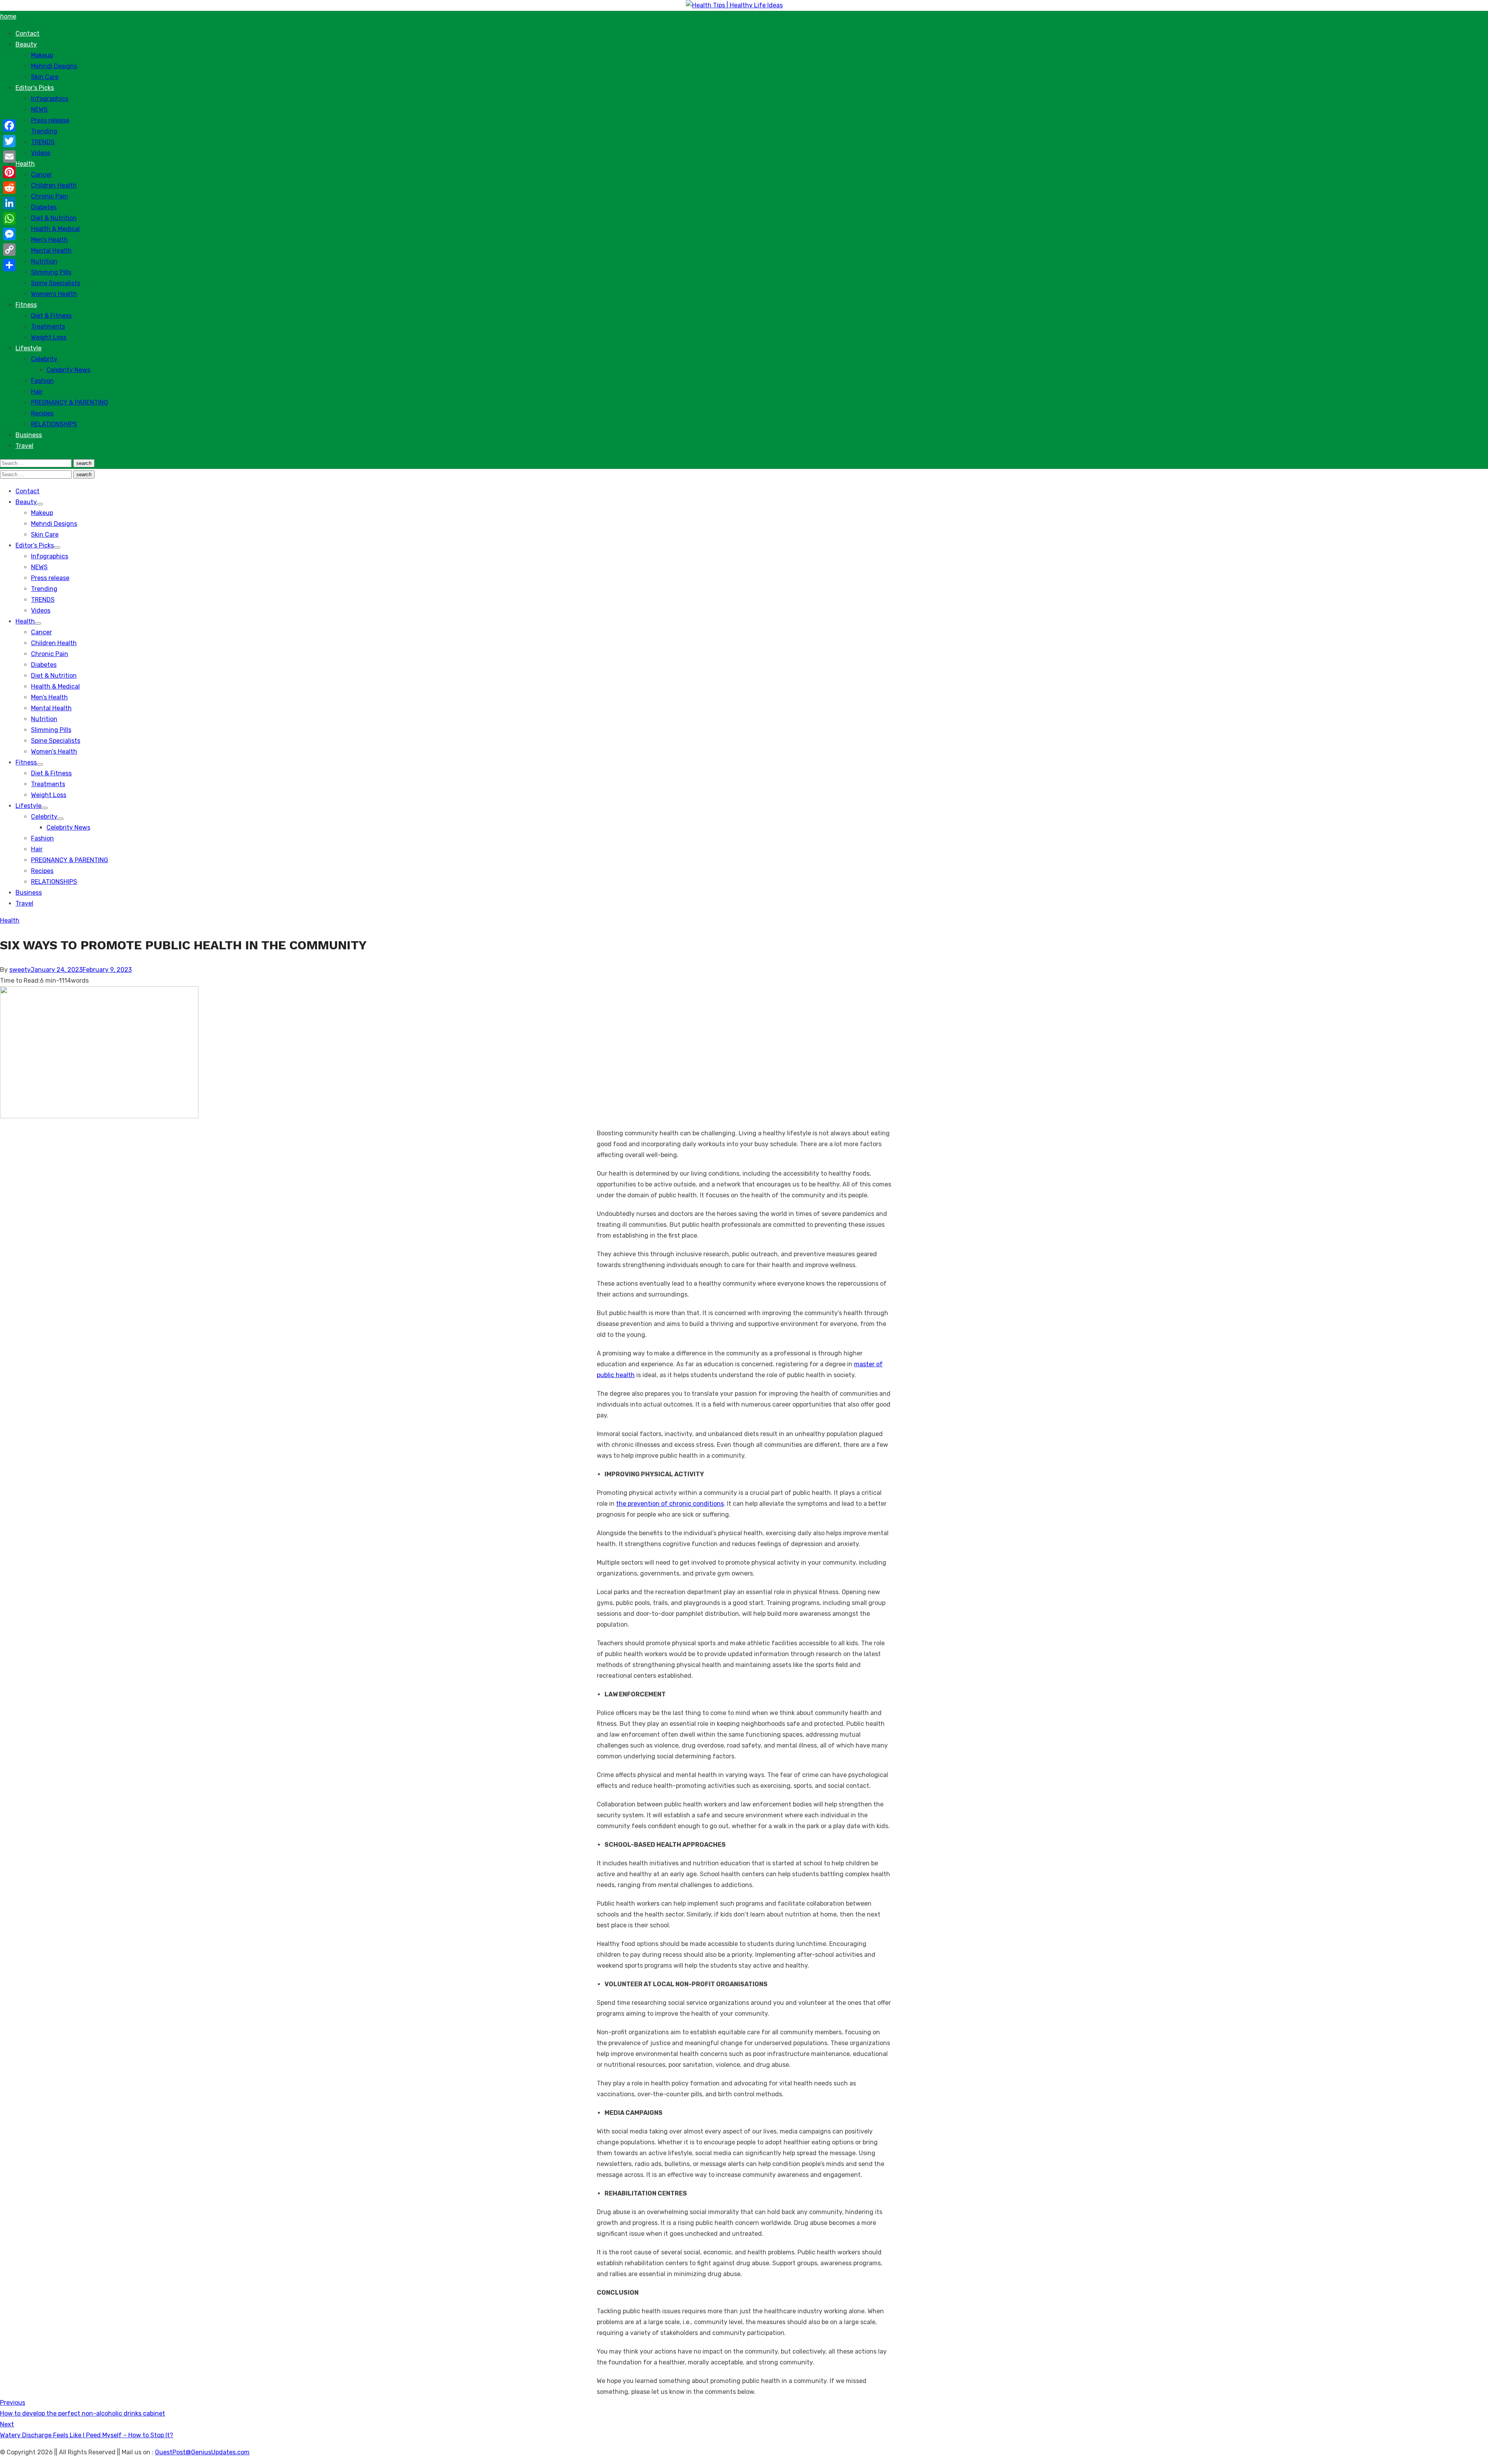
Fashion (42, 381)
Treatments (48, 326)
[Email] (9, 157)
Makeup (42, 55)
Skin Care (45, 77)
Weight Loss (49, 337)
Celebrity (44, 359)
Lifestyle (28, 348)
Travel (24, 446)
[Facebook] (9, 126)
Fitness (26, 305)
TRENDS (43, 142)
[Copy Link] (9, 250)
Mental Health (51, 251)
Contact (28, 34)
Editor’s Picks (35, 88)
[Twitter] (9, 141)
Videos (41, 153)
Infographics (50, 99)
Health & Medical (55, 229)
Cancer (41, 175)
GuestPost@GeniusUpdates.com (202, 2452)
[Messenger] (9, 234)
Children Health (54, 185)
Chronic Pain (50, 196)
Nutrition (44, 261)
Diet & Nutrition (54, 218)
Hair (37, 392)
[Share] (9, 265)
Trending (44, 131)
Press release (50, 120)
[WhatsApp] (9, 219)
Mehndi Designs (54, 66)
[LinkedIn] (9, 203)
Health (25, 164)
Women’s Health (54, 294)
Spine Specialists (56, 283)
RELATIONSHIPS (54, 424)
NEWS (39, 109)
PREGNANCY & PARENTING (70, 402)
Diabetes (44, 207)
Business (29, 435)
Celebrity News (68, 370)
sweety (20, 970)
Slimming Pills (51, 272)
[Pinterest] (9, 172)
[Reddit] (9, 188)
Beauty (26, 44)
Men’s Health (49, 240)
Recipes (42, 413)
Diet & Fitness (51, 316)
